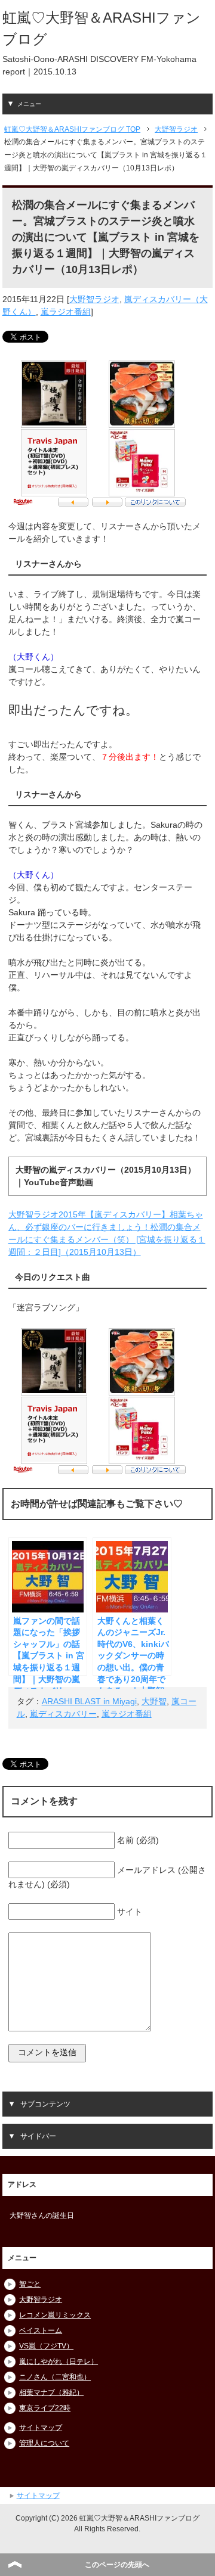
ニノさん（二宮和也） (55, 2377)
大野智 (154, 1701)
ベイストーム (41, 2330)
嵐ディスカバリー (63, 1714)
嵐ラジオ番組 (66, 312)
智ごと (30, 2284)
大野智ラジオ (94, 299)
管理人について (44, 2443)
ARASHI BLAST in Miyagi (89, 1701)
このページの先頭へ (117, 2565)
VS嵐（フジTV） (46, 2346)
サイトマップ (41, 2428)
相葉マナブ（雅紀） (51, 2392)
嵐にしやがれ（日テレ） (59, 2361)
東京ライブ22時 (45, 2408)
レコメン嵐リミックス (55, 2315)
